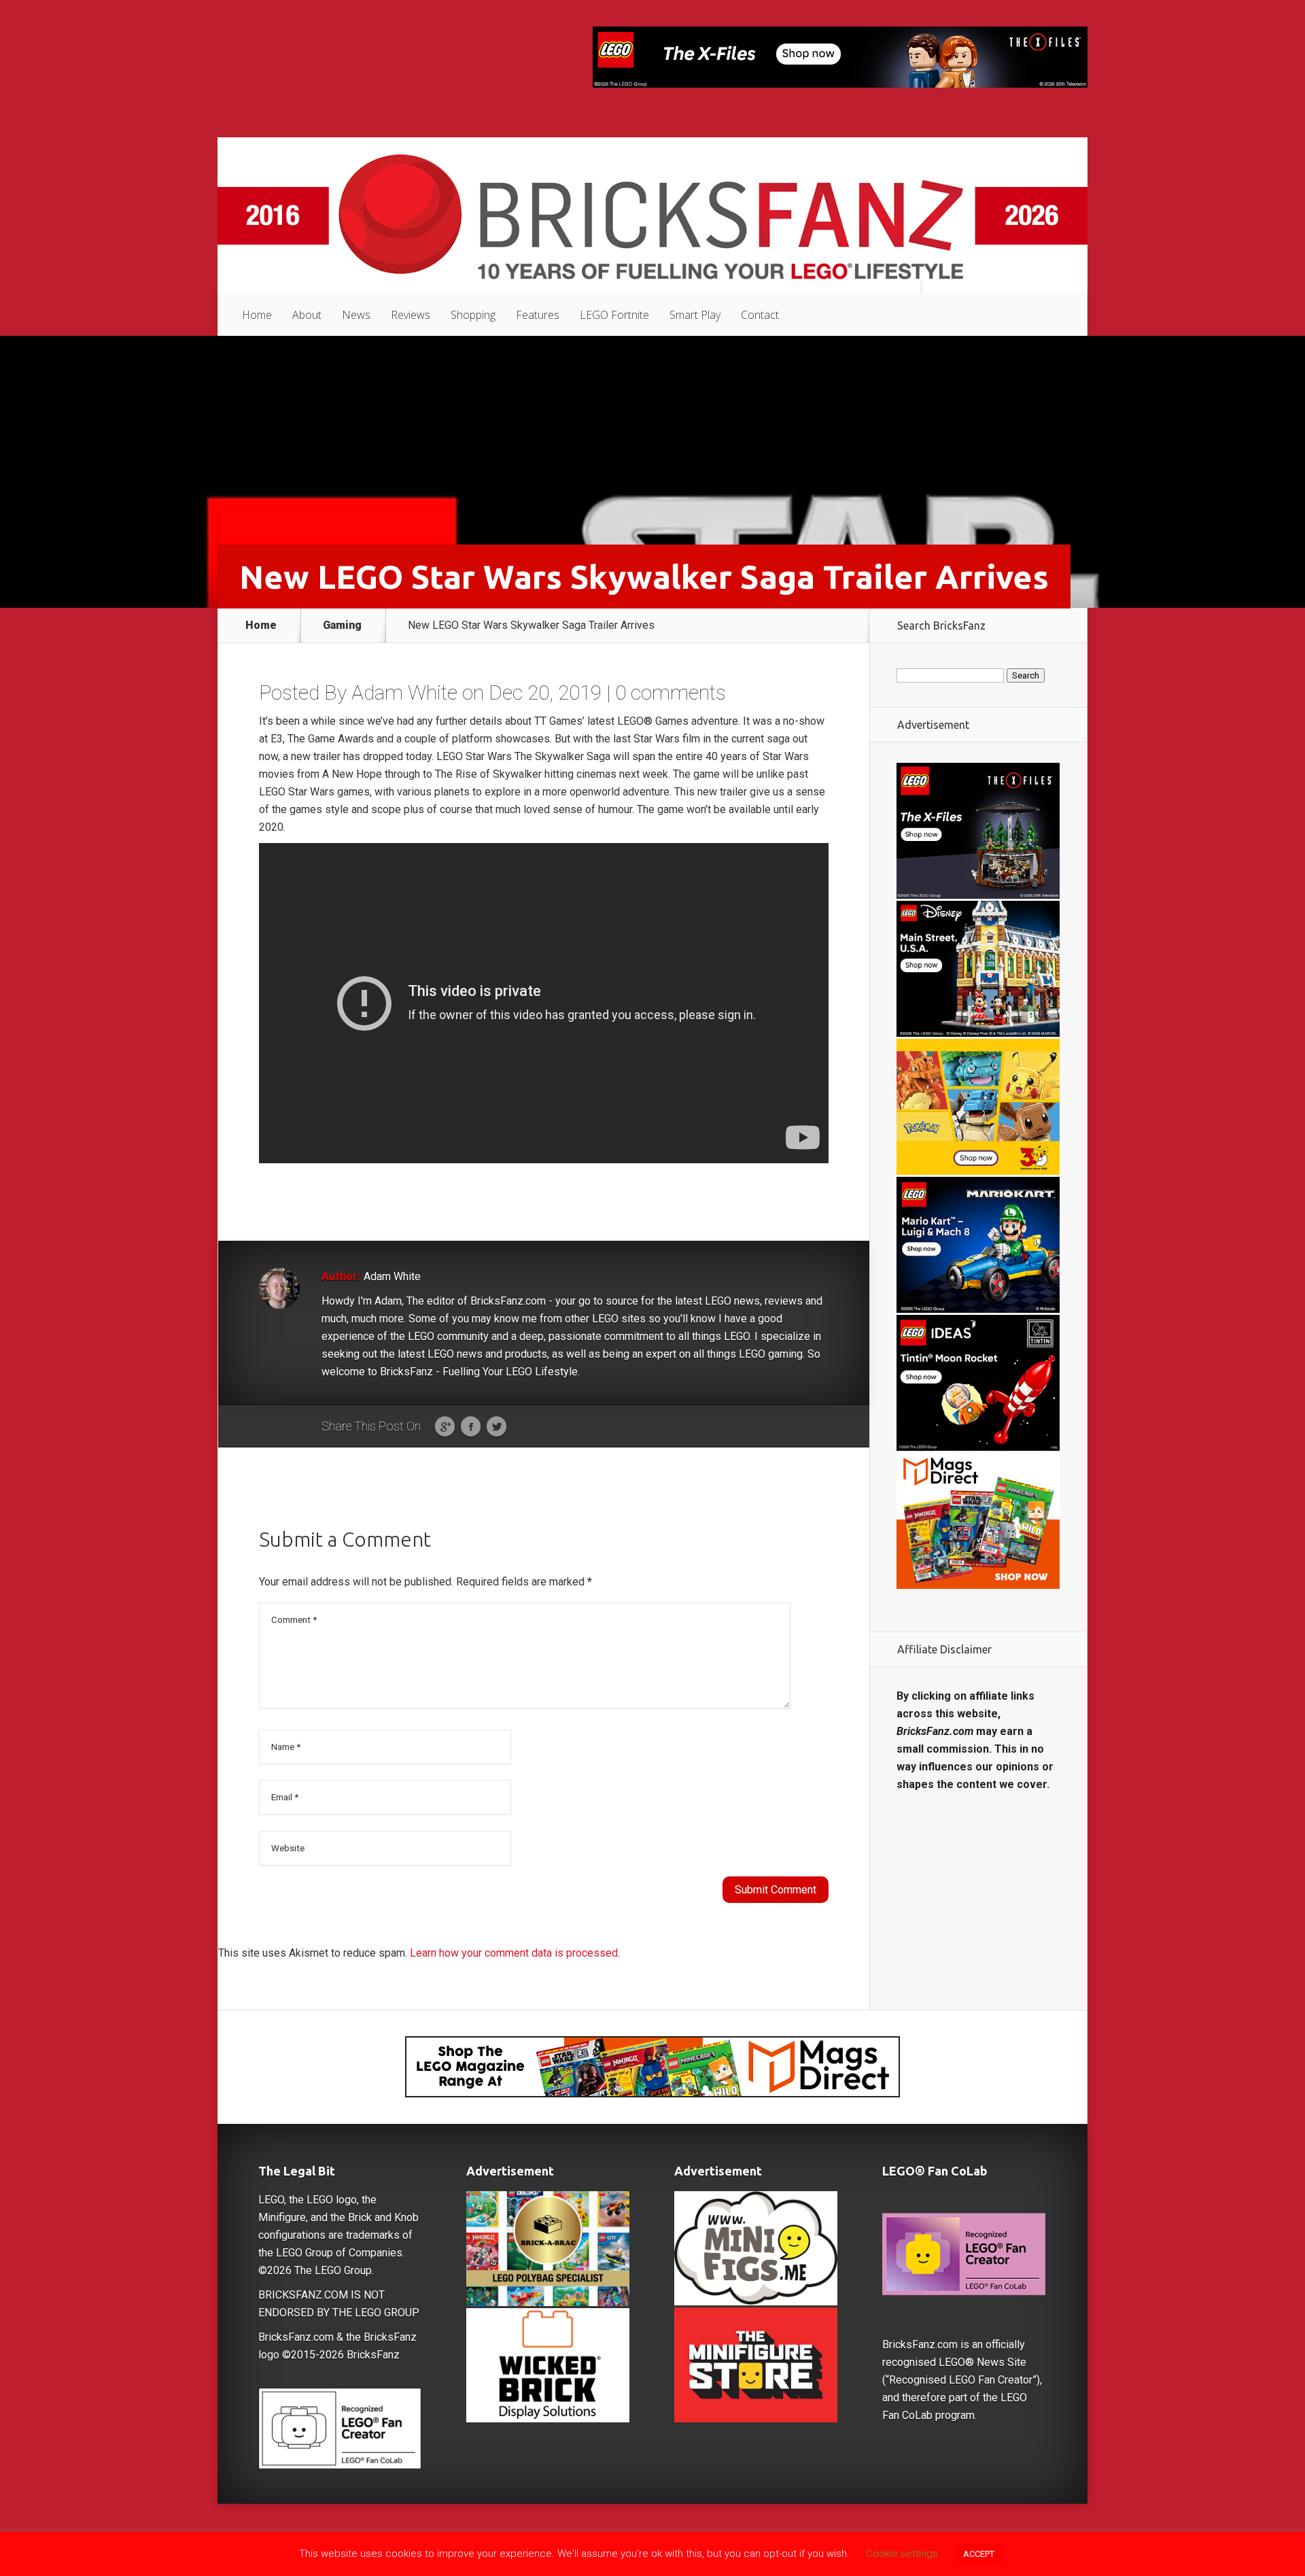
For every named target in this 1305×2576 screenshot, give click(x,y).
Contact (760, 315)
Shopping (473, 315)
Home (257, 315)
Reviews (411, 315)
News (356, 315)
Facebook (471, 1427)
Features (538, 315)
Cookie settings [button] (902, 2554)
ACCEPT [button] (979, 2554)
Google (445, 1427)
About (307, 315)
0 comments (671, 692)
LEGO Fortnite (614, 315)
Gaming (342, 625)
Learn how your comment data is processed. (515, 1953)
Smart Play (695, 315)
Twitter (497, 1427)
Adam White (404, 692)
